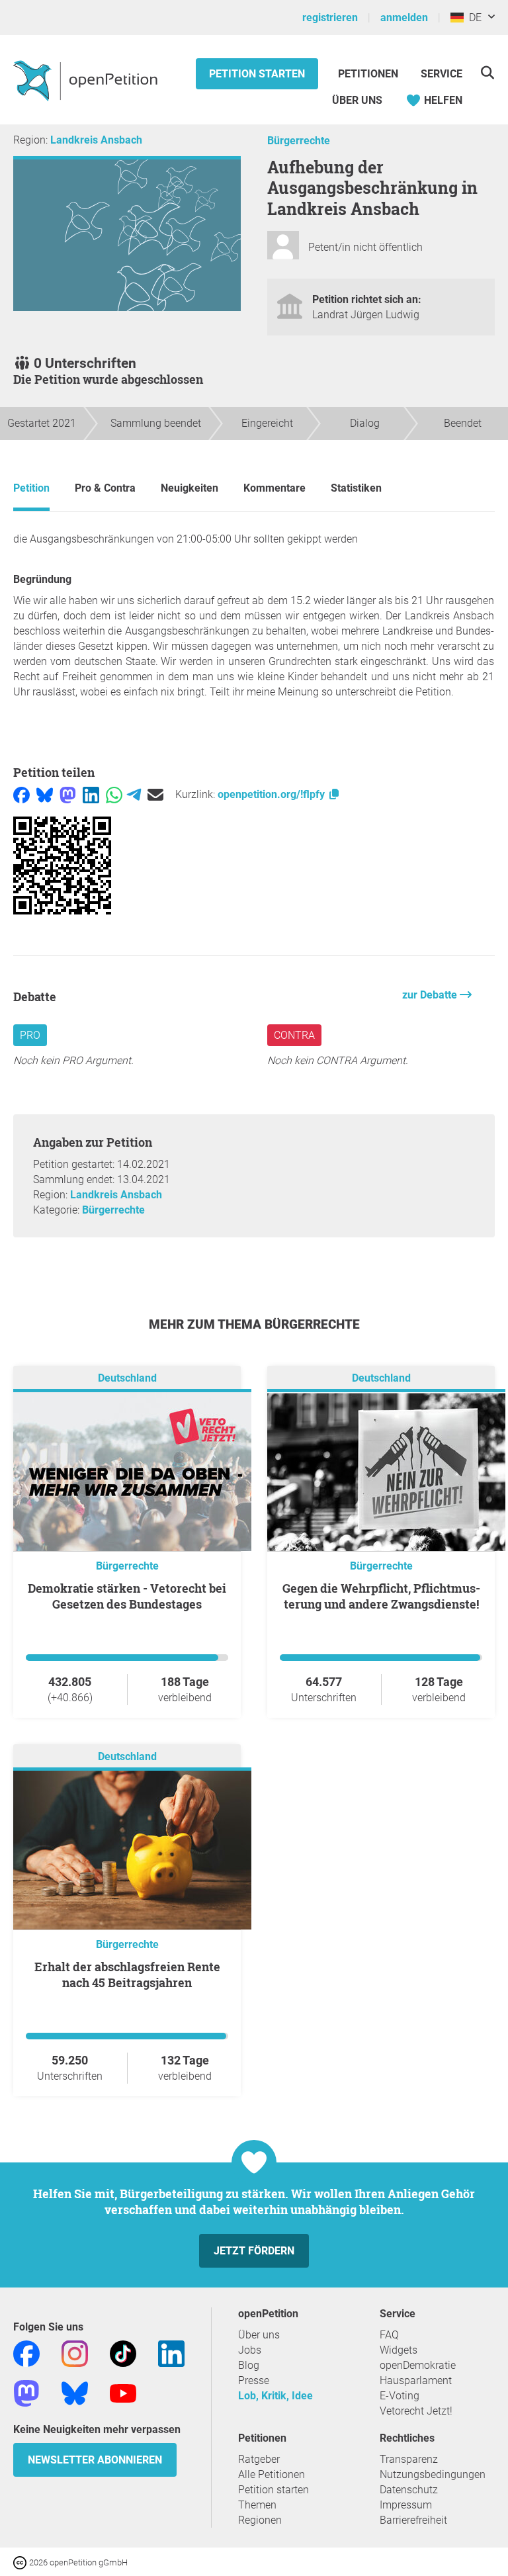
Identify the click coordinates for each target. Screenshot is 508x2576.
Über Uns (357, 100)
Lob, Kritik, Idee (275, 2396)
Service (442, 74)
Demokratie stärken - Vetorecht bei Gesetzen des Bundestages (127, 1596)
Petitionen (369, 74)
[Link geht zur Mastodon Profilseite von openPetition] (26, 2392)
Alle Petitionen (272, 2474)
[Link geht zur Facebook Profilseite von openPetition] (26, 2353)
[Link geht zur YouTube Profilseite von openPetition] (123, 2392)
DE (473, 18)
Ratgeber (259, 2459)
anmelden (404, 18)
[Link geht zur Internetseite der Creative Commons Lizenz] (21, 2562)
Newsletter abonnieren (95, 2460)
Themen (257, 2505)
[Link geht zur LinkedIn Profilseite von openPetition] (171, 2353)
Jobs (250, 2350)
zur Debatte (431, 995)
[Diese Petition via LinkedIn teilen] (91, 794)
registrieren (330, 18)
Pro (30, 1035)
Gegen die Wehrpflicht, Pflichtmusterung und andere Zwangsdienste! (381, 1596)
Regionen (260, 2520)
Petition (31, 488)
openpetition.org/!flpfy (273, 794)
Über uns (259, 2335)
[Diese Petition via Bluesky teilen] (45, 794)
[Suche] (487, 72)
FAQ (389, 2335)
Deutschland (127, 1378)
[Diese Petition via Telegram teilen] (134, 794)
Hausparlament (416, 2380)
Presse (254, 2380)
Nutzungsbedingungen (433, 2474)
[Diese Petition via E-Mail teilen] (155, 794)
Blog (249, 2365)
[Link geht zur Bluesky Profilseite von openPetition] (75, 2392)
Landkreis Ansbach (96, 140)
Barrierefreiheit (413, 2520)
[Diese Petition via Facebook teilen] (21, 794)
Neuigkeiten (190, 488)
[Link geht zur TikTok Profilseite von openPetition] (123, 2353)
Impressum (406, 2505)
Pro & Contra (105, 488)
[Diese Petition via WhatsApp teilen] (114, 794)
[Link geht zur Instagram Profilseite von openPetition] (75, 2353)
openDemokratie (418, 2365)
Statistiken (356, 488)
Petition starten (257, 74)
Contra (294, 1035)
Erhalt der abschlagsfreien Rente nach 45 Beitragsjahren (127, 1975)
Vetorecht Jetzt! (416, 2411)
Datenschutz (409, 2490)
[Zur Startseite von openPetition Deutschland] (87, 80)
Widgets (399, 2350)
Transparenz (409, 2459)
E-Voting (400, 2396)
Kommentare (275, 488)
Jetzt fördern (254, 2251)
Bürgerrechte (299, 141)
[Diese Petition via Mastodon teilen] (68, 794)
